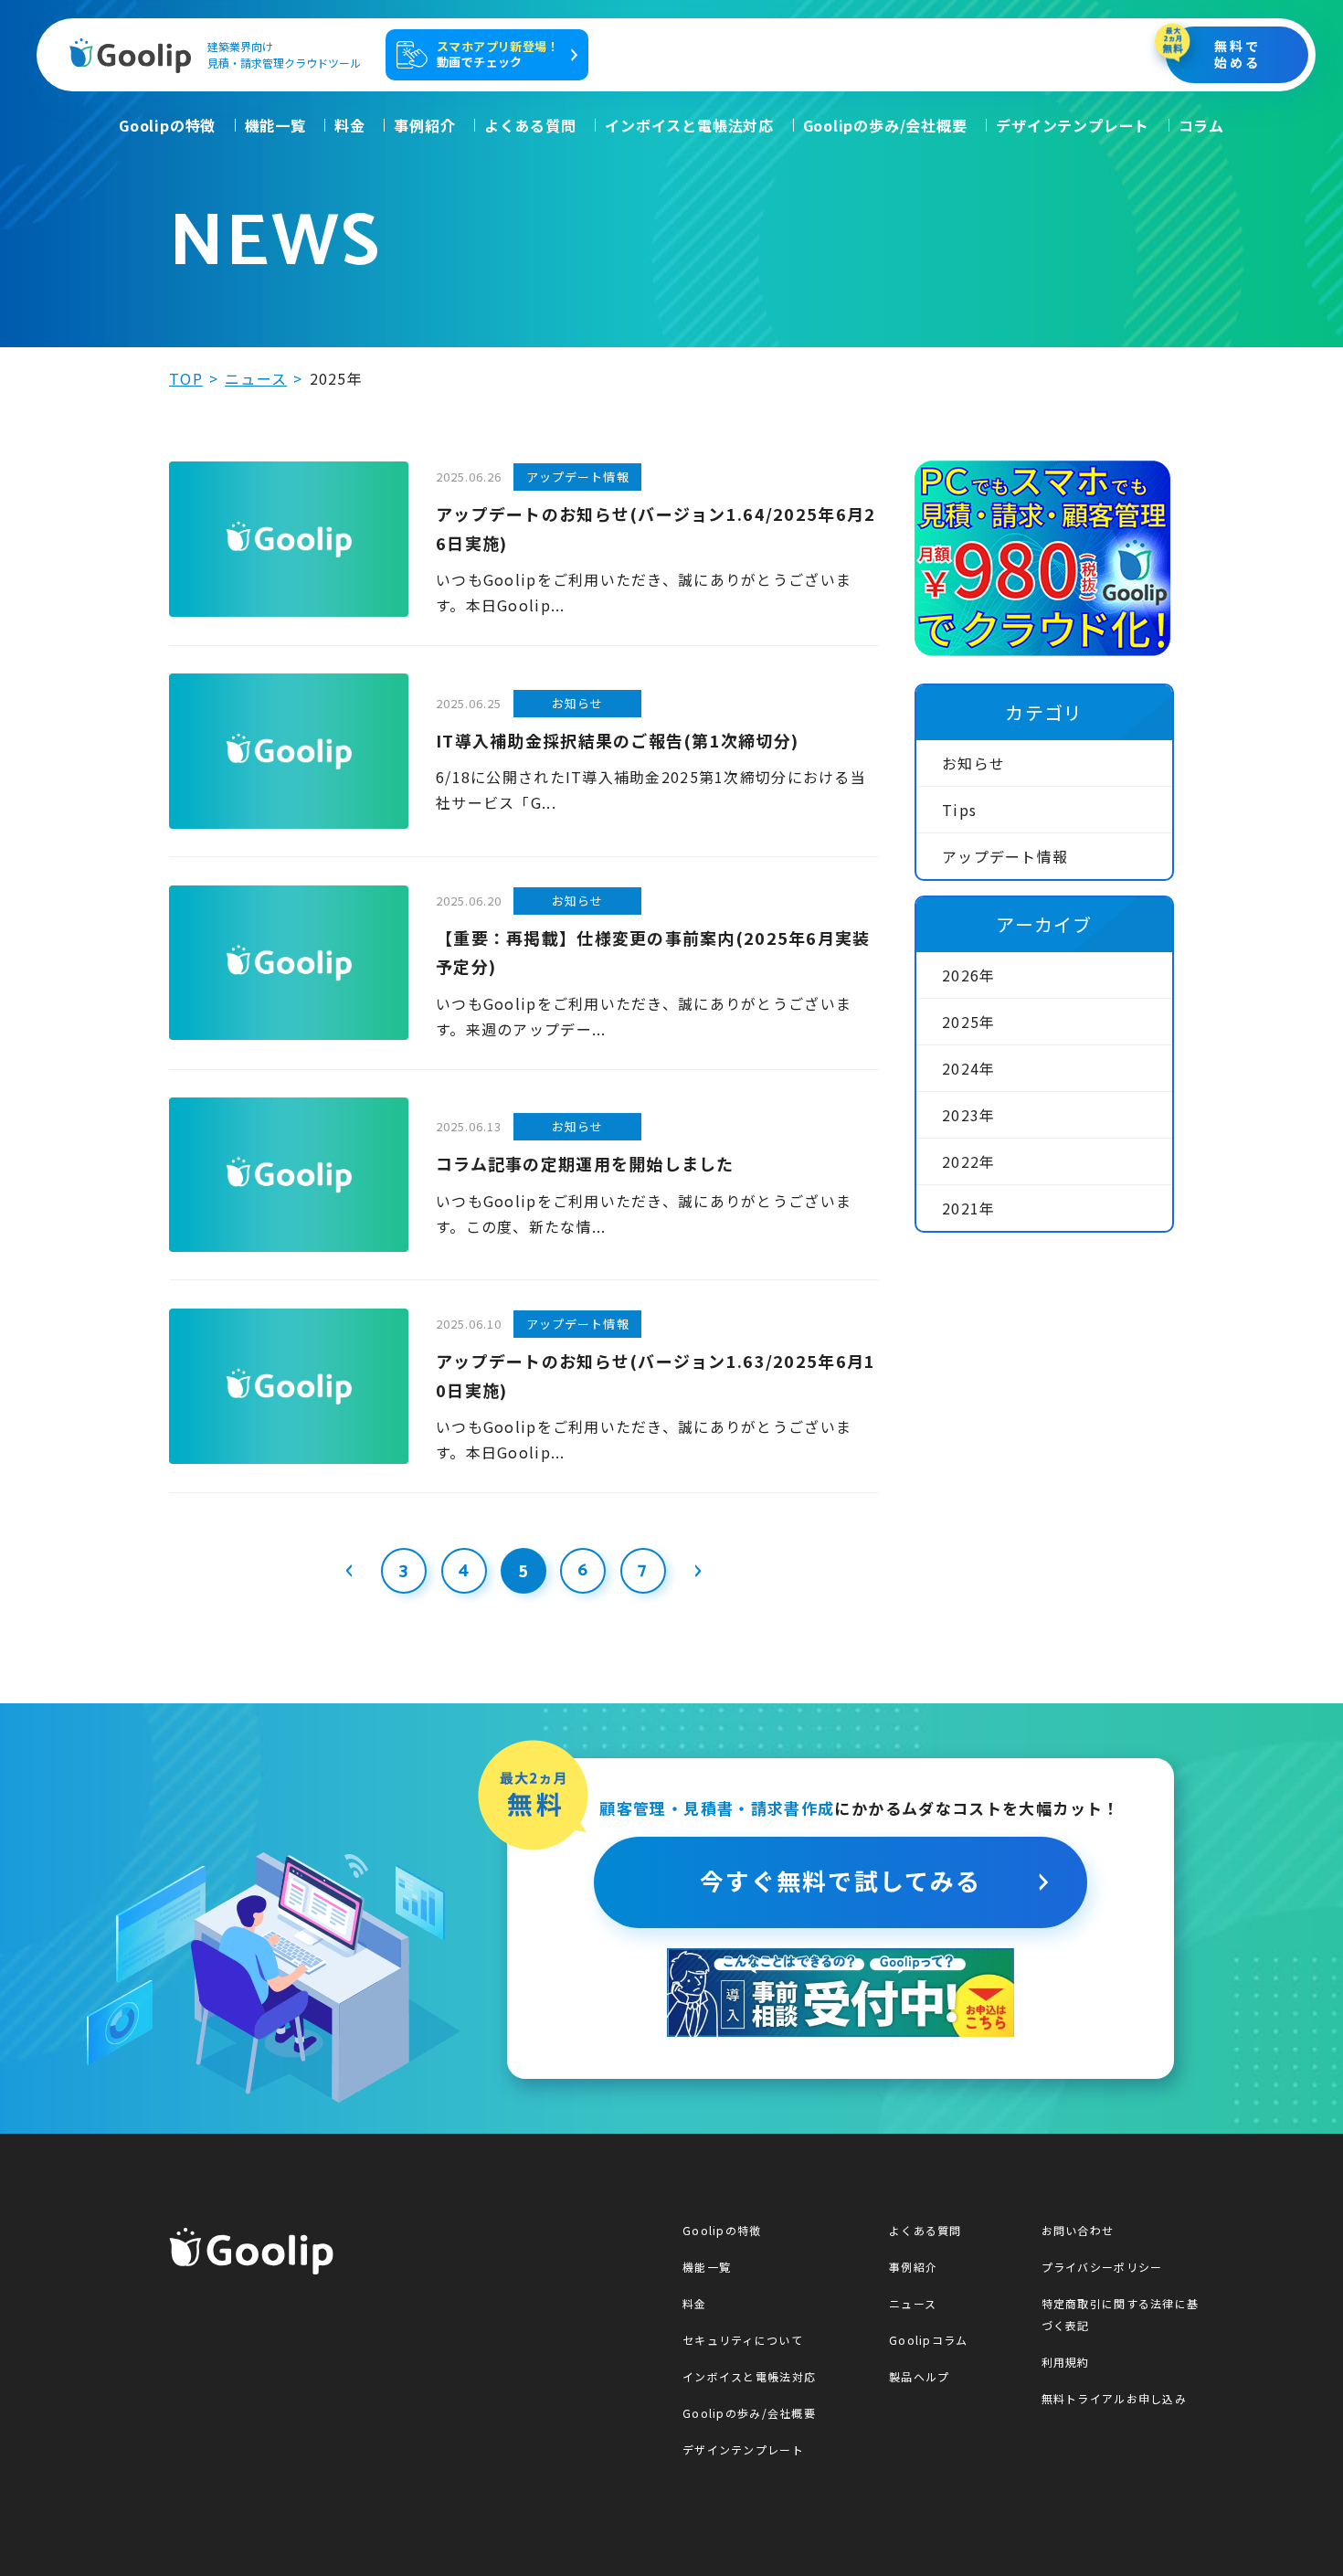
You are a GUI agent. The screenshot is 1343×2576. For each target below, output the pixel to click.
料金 (350, 125)
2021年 (968, 1208)
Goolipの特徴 (167, 125)
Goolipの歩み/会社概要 (885, 125)
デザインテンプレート (1073, 125)
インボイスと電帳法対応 (689, 125)
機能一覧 (275, 125)
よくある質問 (530, 125)
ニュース (256, 378)
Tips (959, 810)
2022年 (968, 1161)
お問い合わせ (1078, 2230)
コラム (1201, 125)
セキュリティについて (743, 2340)
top (186, 378)
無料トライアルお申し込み (1114, 2398)
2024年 (968, 1068)
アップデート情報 (1005, 856)
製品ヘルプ (919, 2376)
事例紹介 (424, 125)
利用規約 (1066, 2362)
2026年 (968, 975)
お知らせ (973, 763)
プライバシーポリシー (1102, 2267)
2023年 (968, 1115)
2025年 (968, 1022)
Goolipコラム (929, 2340)
